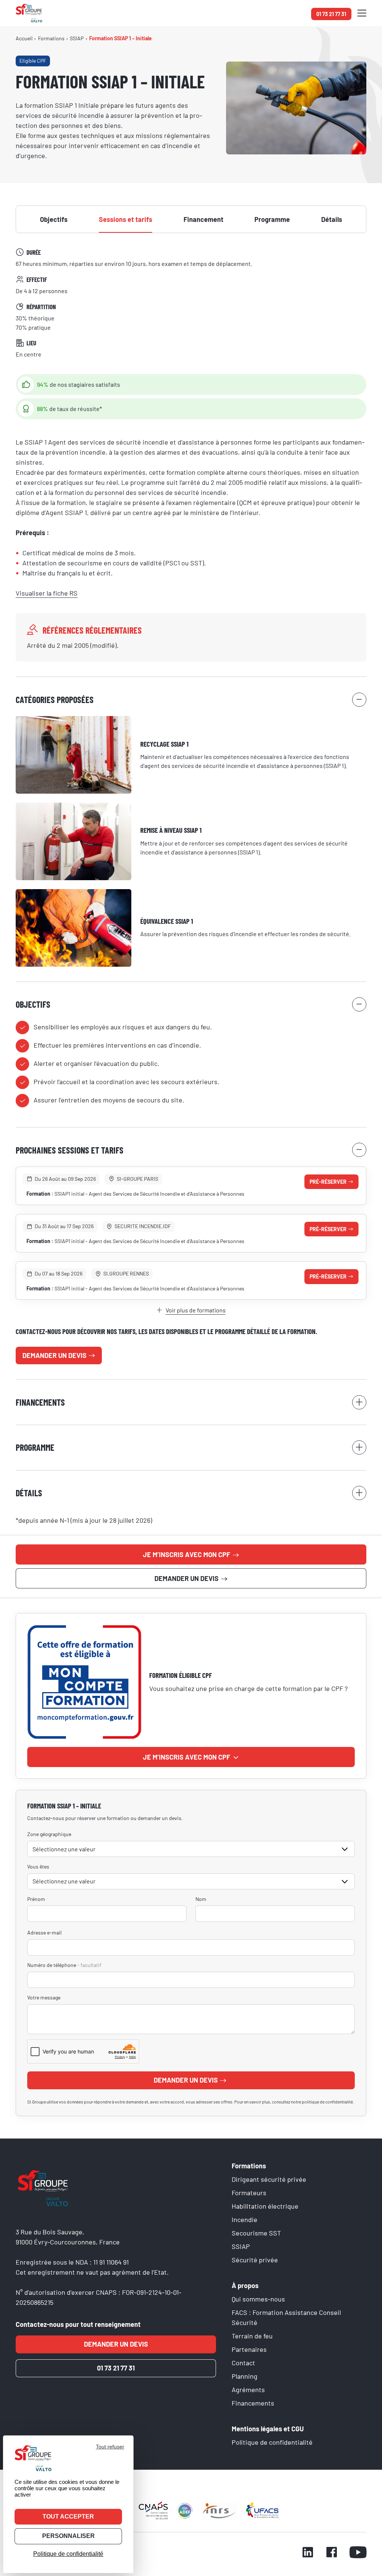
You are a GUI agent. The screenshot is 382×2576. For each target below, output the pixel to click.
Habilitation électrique (265, 2206)
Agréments (248, 2390)
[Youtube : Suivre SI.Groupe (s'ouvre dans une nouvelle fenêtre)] (358, 2553)
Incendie (245, 2219)
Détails (332, 219)
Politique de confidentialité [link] (68, 2554)
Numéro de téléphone (64, 1965)
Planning (245, 2376)
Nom (201, 1899)
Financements (253, 2403)
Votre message (44, 1997)
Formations (249, 2166)
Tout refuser (110, 2447)
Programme (272, 219)
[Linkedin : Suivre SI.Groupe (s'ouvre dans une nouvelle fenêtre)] (308, 2553)
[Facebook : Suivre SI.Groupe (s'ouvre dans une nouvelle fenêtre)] (332, 2553)
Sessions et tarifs (126, 219)
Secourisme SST (256, 2233)
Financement (203, 219)
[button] (362, 13)
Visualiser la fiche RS (47, 593)
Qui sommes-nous (258, 2299)
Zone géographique (49, 1834)
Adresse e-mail (44, 1932)
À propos (245, 2285)
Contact (243, 2363)
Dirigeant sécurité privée (269, 2179)
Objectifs (54, 219)
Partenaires (249, 2349)
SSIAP (241, 2246)
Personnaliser (68, 2536)
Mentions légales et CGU (268, 2429)
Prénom (36, 1899)
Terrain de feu (252, 2336)
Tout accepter (68, 2517)
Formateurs (249, 2193)
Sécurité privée (255, 2260)
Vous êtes (38, 1866)
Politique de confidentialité (272, 2442)
